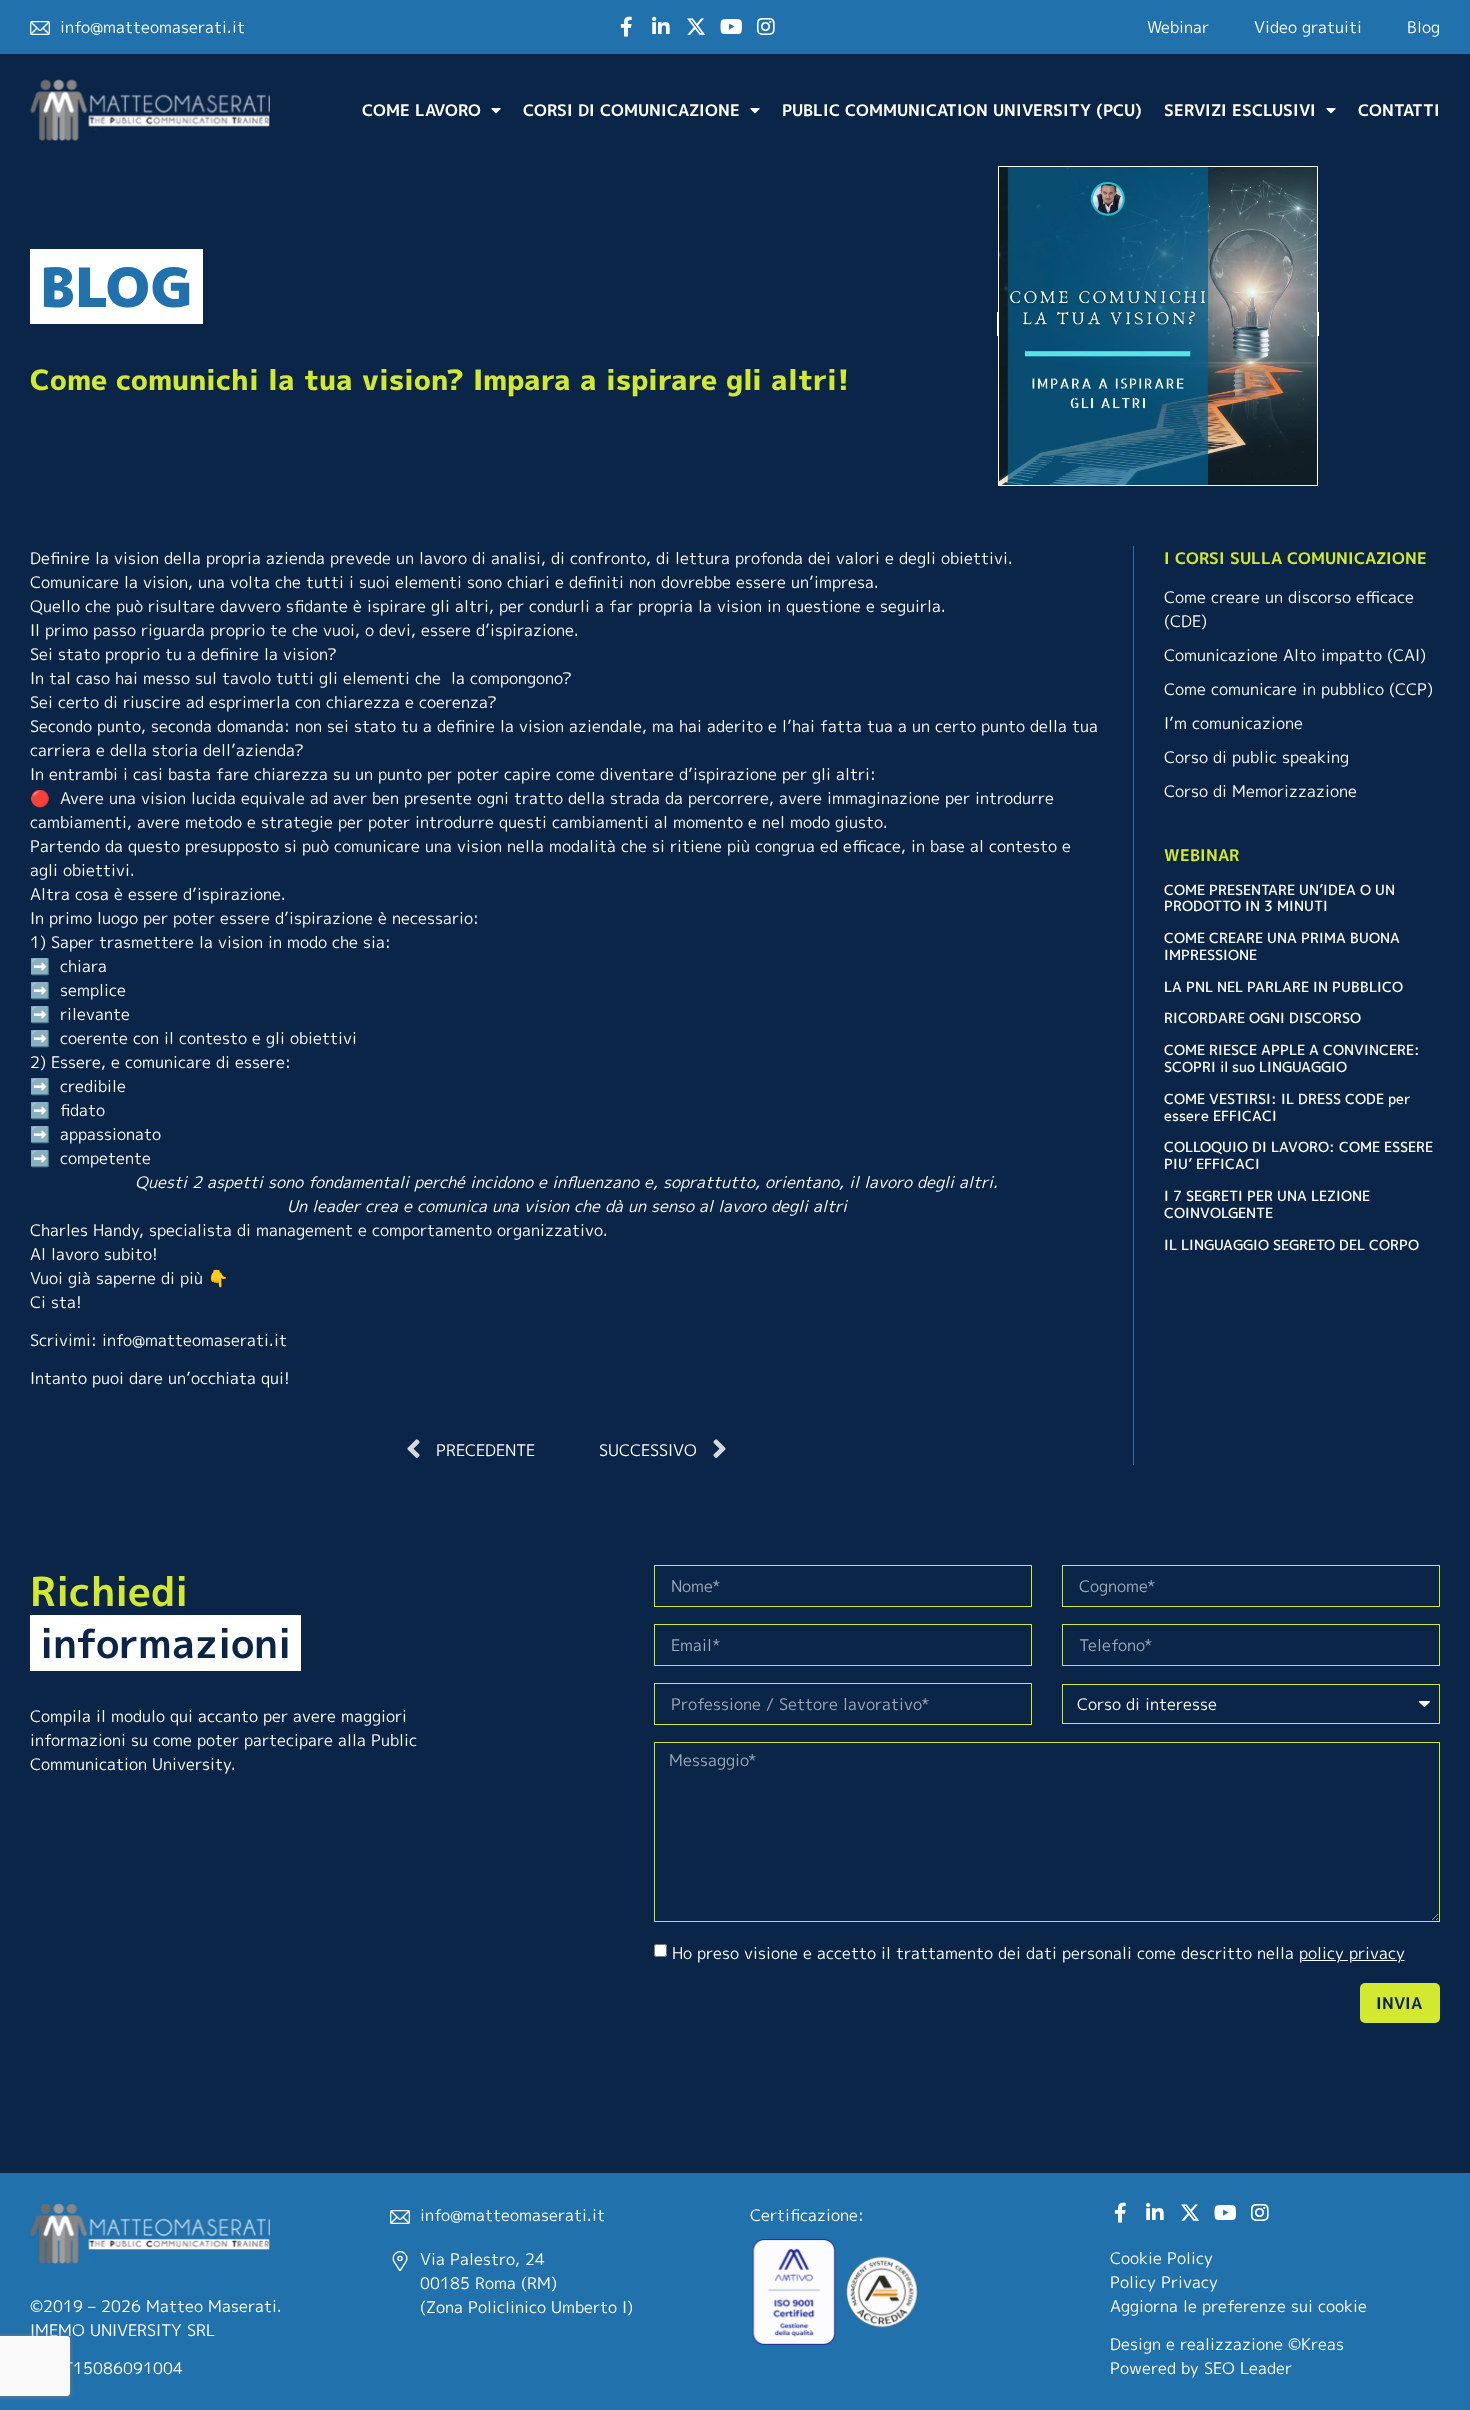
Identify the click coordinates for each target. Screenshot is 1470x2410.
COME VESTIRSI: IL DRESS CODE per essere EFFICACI (1287, 1107)
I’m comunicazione (1233, 723)
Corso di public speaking (1256, 757)
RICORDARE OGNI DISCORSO (1262, 1017)
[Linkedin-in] (661, 27)
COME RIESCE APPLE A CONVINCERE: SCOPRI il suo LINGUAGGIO (1292, 1058)
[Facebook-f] (626, 27)
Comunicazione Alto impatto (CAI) (1295, 655)
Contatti (1399, 110)
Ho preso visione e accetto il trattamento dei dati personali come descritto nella (1038, 1953)
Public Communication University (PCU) (962, 110)
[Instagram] (766, 27)
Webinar (1178, 27)
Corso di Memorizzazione (1260, 791)
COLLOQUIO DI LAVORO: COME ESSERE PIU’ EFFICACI (1298, 1155)
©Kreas (1316, 2344)
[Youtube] (731, 27)
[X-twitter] (696, 27)
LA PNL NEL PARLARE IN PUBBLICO (1283, 986)
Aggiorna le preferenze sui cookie (1238, 2306)
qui (272, 1378)
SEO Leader (1248, 2368)
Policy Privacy (1164, 2282)
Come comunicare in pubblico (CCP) (1298, 689)
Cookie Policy (1161, 2258)
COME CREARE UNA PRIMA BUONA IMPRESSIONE (1282, 946)
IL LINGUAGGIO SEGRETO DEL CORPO (1291, 1244)
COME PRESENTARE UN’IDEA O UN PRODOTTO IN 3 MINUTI (1279, 898)
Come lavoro (421, 110)
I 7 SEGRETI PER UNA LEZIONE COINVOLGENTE (1267, 1204)
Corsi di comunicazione (631, 110)
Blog (1423, 27)
